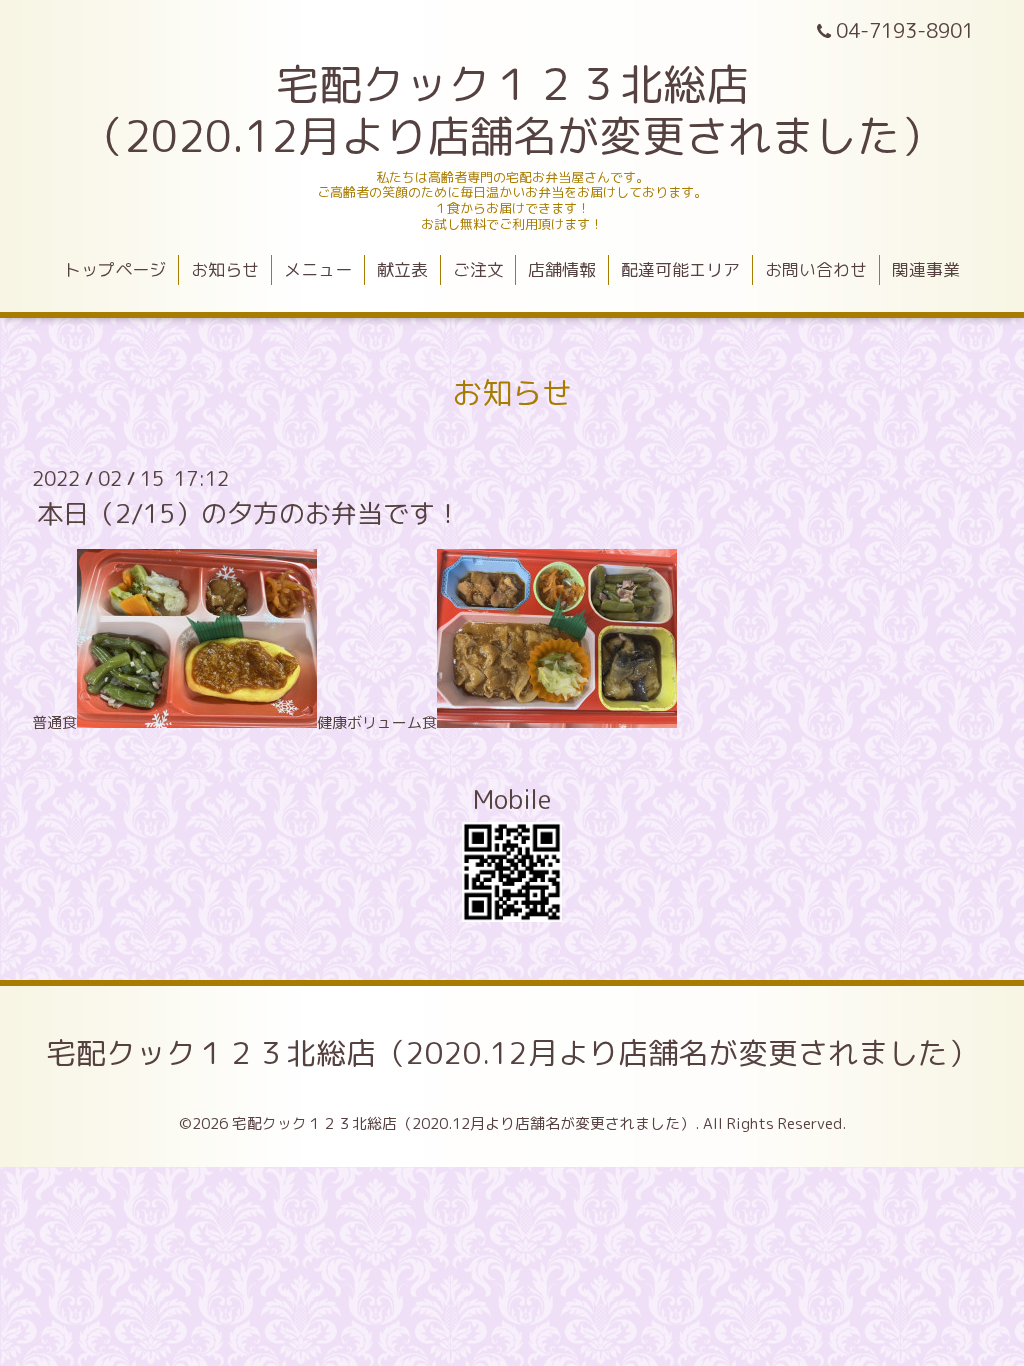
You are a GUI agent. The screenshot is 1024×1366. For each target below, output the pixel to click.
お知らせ (225, 269)
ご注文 (478, 269)
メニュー (318, 269)
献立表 (402, 269)
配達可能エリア (680, 269)
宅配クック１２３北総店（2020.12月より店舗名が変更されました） (512, 1053)
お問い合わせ (816, 269)
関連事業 (926, 269)
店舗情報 (562, 269)
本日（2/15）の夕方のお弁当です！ (249, 513)
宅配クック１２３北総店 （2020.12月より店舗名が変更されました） (512, 110)
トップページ (115, 269)
